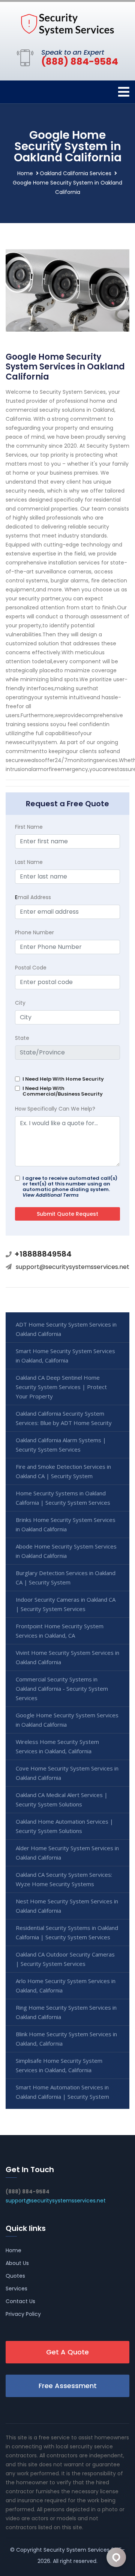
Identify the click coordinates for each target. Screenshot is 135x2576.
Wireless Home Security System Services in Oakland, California (57, 1746)
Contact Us (20, 2301)
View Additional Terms (51, 1195)
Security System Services (76, 2550)
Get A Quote (67, 2352)
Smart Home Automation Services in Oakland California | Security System (62, 2092)
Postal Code (31, 968)
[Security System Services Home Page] (67, 24)
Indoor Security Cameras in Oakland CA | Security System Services (66, 1604)
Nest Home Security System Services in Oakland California (67, 1906)
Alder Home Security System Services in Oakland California (67, 1853)
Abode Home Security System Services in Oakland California (66, 1551)
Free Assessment (68, 2386)
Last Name (29, 862)
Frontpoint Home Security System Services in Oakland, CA (60, 1631)
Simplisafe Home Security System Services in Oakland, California (59, 2065)
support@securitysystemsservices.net (73, 1267)
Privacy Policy (23, 2314)
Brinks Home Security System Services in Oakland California (66, 1524)
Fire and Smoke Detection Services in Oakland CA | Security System (63, 1471)
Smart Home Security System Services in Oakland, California (65, 1356)
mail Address (33, 897)
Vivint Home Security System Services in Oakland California (67, 1657)
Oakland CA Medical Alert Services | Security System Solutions (62, 1799)
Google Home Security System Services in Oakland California (67, 1720)
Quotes (15, 2276)
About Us (17, 2263)
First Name (29, 827)
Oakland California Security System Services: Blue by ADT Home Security (64, 1418)
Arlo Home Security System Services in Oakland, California (66, 1986)
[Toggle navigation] (124, 92)
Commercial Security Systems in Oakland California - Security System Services (62, 1689)
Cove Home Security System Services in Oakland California (67, 1773)
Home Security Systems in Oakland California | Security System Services (63, 1498)
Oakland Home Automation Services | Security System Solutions (64, 1826)
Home (25, 173)
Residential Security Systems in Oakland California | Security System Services (67, 1932)
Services (16, 2289)
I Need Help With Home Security (63, 1079)
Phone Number (34, 932)
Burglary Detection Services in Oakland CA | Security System (66, 1578)
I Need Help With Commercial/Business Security (63, 1091)
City (20, 1003)
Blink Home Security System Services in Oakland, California (66, 2039)
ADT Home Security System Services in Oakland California (66, 1329)
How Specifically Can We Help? (55, 1109)
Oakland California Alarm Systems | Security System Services (61, 1445)
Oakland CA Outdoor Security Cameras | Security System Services (65, 1959)
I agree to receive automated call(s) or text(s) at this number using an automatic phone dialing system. (70, 1187)
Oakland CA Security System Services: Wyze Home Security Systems (64, 1879)
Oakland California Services (76, 173)
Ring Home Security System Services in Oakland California (66, 2012)
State (22, 1038)
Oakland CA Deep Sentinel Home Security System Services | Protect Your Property (61, 1387)
